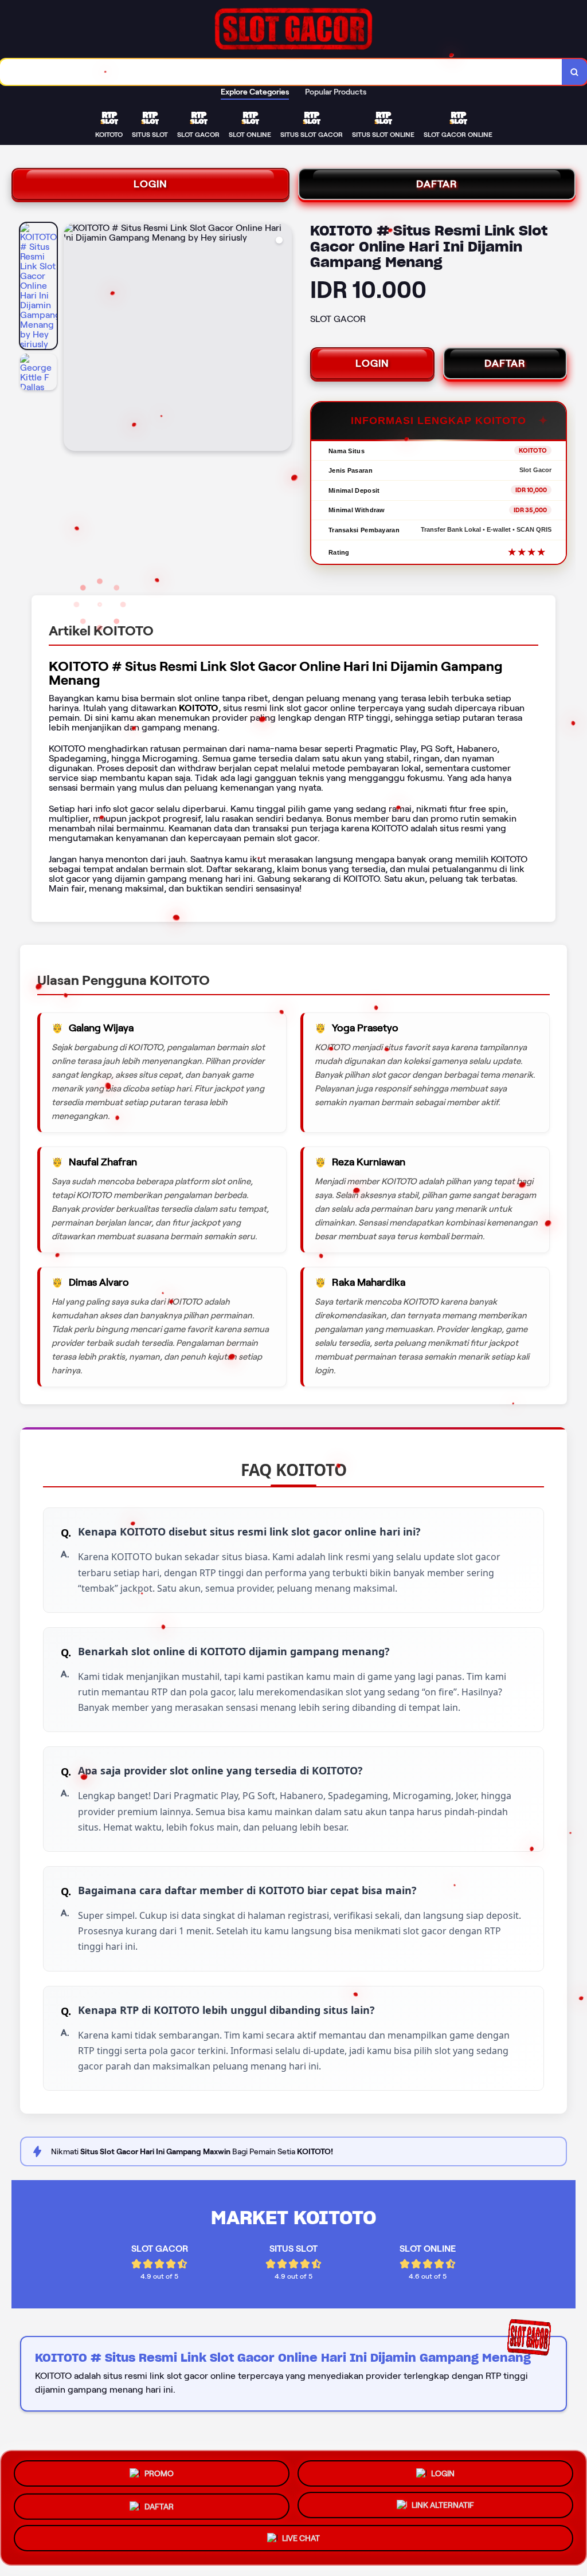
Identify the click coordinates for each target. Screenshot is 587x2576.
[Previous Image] (73, 339)
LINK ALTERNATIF (443, 2504)
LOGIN (150, 184)
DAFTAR (437, 184)
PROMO (159, 2469)
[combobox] (281, 72)
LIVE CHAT (301, 2540)
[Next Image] (283, 339)
